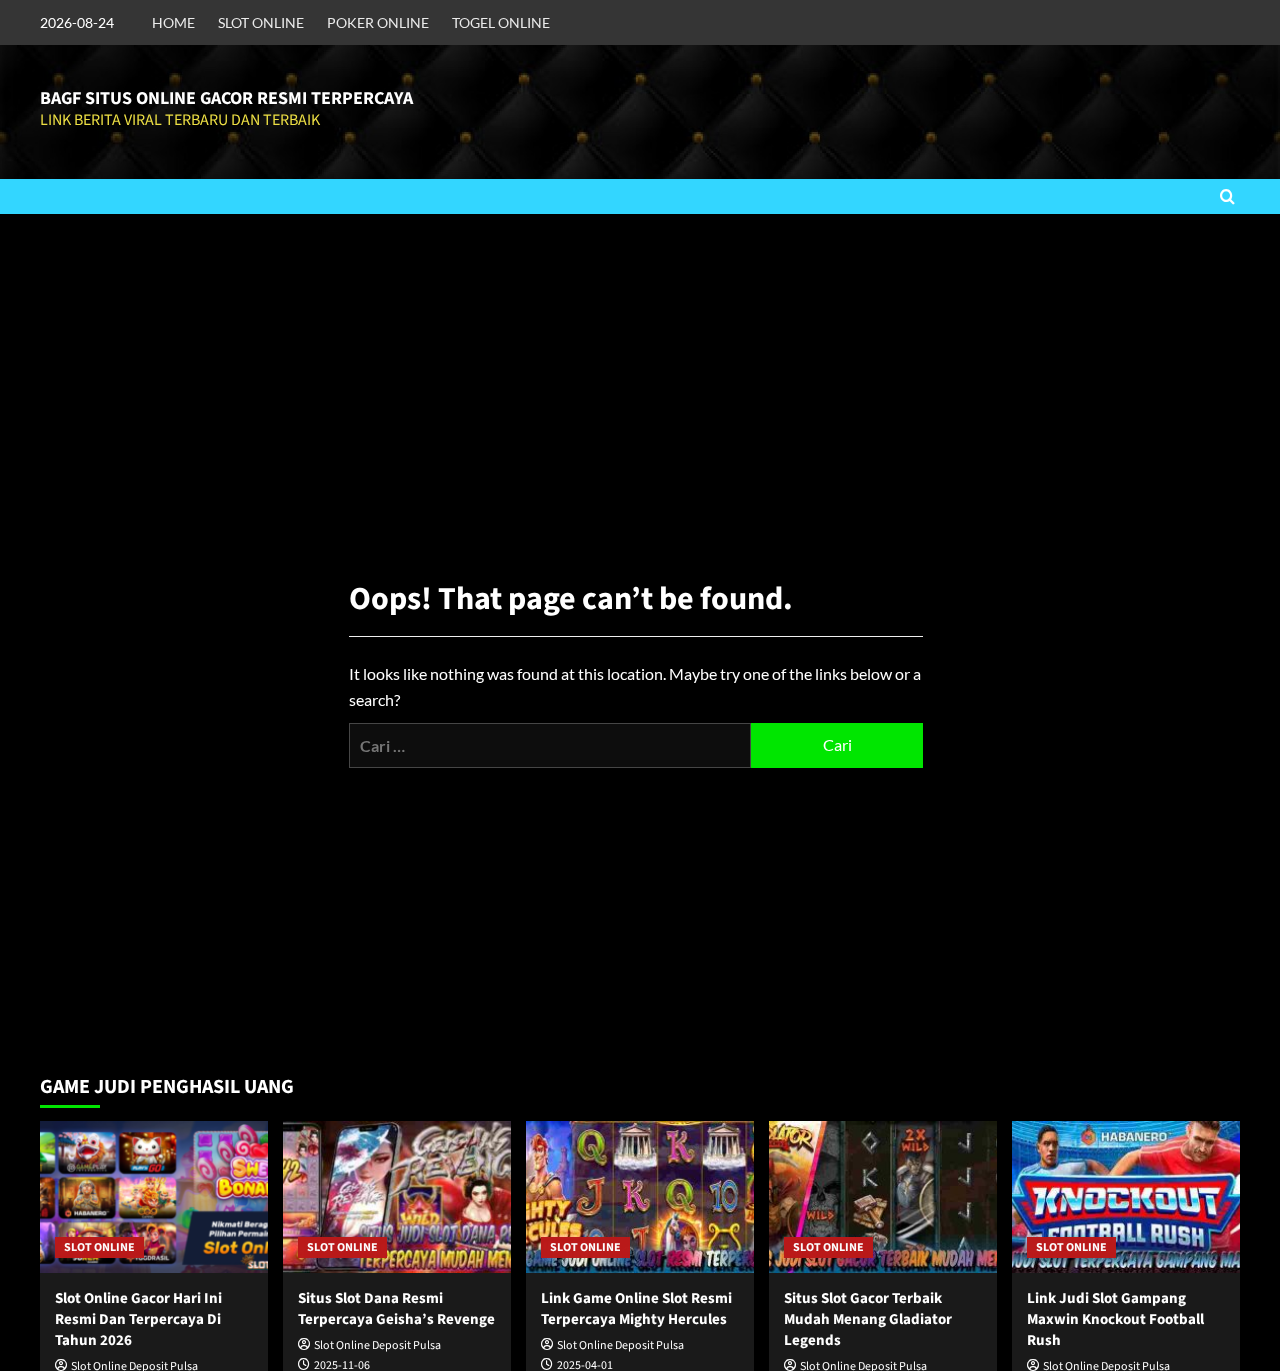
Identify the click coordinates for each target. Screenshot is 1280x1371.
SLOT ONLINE (261, 22)
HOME (173, 22)
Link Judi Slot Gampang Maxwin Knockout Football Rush (1115, 1319)
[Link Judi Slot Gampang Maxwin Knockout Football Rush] (1126, 1197)
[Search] (1227, 196)
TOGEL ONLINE (501, 22)
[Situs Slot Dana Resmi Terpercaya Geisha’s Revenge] (397, 1197)
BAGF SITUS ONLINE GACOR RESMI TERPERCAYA (226, 98)
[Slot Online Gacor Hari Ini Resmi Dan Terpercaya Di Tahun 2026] (154, 1197)
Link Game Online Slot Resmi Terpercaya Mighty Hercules (636, 1309)
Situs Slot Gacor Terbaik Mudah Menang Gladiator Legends (868, 1319)
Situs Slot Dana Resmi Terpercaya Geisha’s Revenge (396, 1309)
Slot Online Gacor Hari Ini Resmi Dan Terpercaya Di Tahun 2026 (138, 1319)
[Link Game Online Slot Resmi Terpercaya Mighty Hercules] (640, 1197)
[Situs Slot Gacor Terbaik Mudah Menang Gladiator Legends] (883, 1197)
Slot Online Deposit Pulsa (377, 1345)
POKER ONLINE (378, 22)
